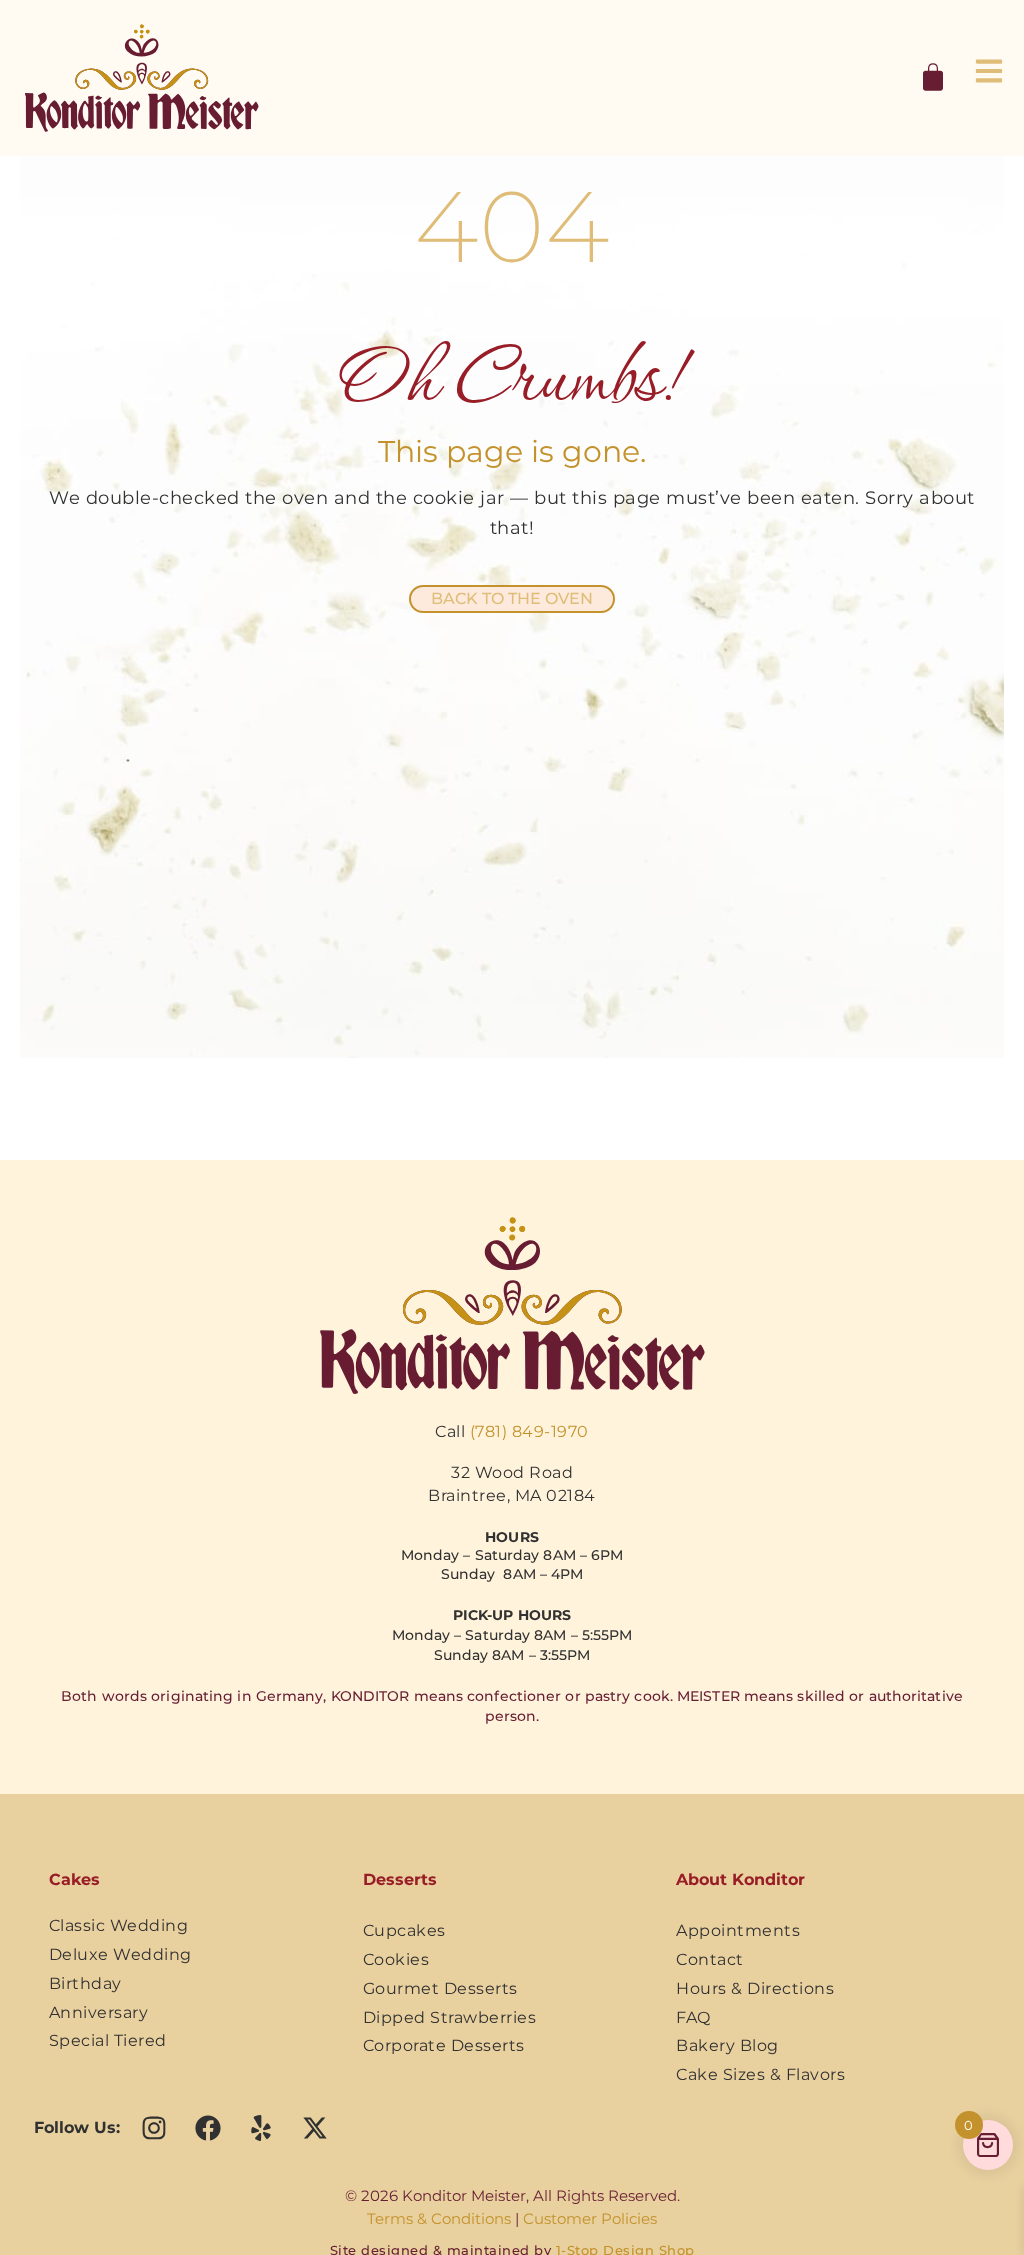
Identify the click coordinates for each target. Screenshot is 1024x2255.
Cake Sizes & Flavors (760, 2074)
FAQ (693, 2017)
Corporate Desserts (444, 2045)
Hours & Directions (755, 1988)
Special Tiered (108, 2040)
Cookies (396, 1959)
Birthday (85, 1983)
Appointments (738, 1930)
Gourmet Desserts (440, 1988)
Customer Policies (590, 2218)
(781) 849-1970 (529, 1431)
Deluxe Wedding (120, 1954)
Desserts (400, 1879)
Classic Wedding (119, 1925)
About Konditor (740, 1879)
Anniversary (99, 2012)
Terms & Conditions (439, 2218)
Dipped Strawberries (450, 2017)
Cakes (74, 1879)
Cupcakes (404, 1930)
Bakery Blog (727, 2045)
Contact (710, 1959)
